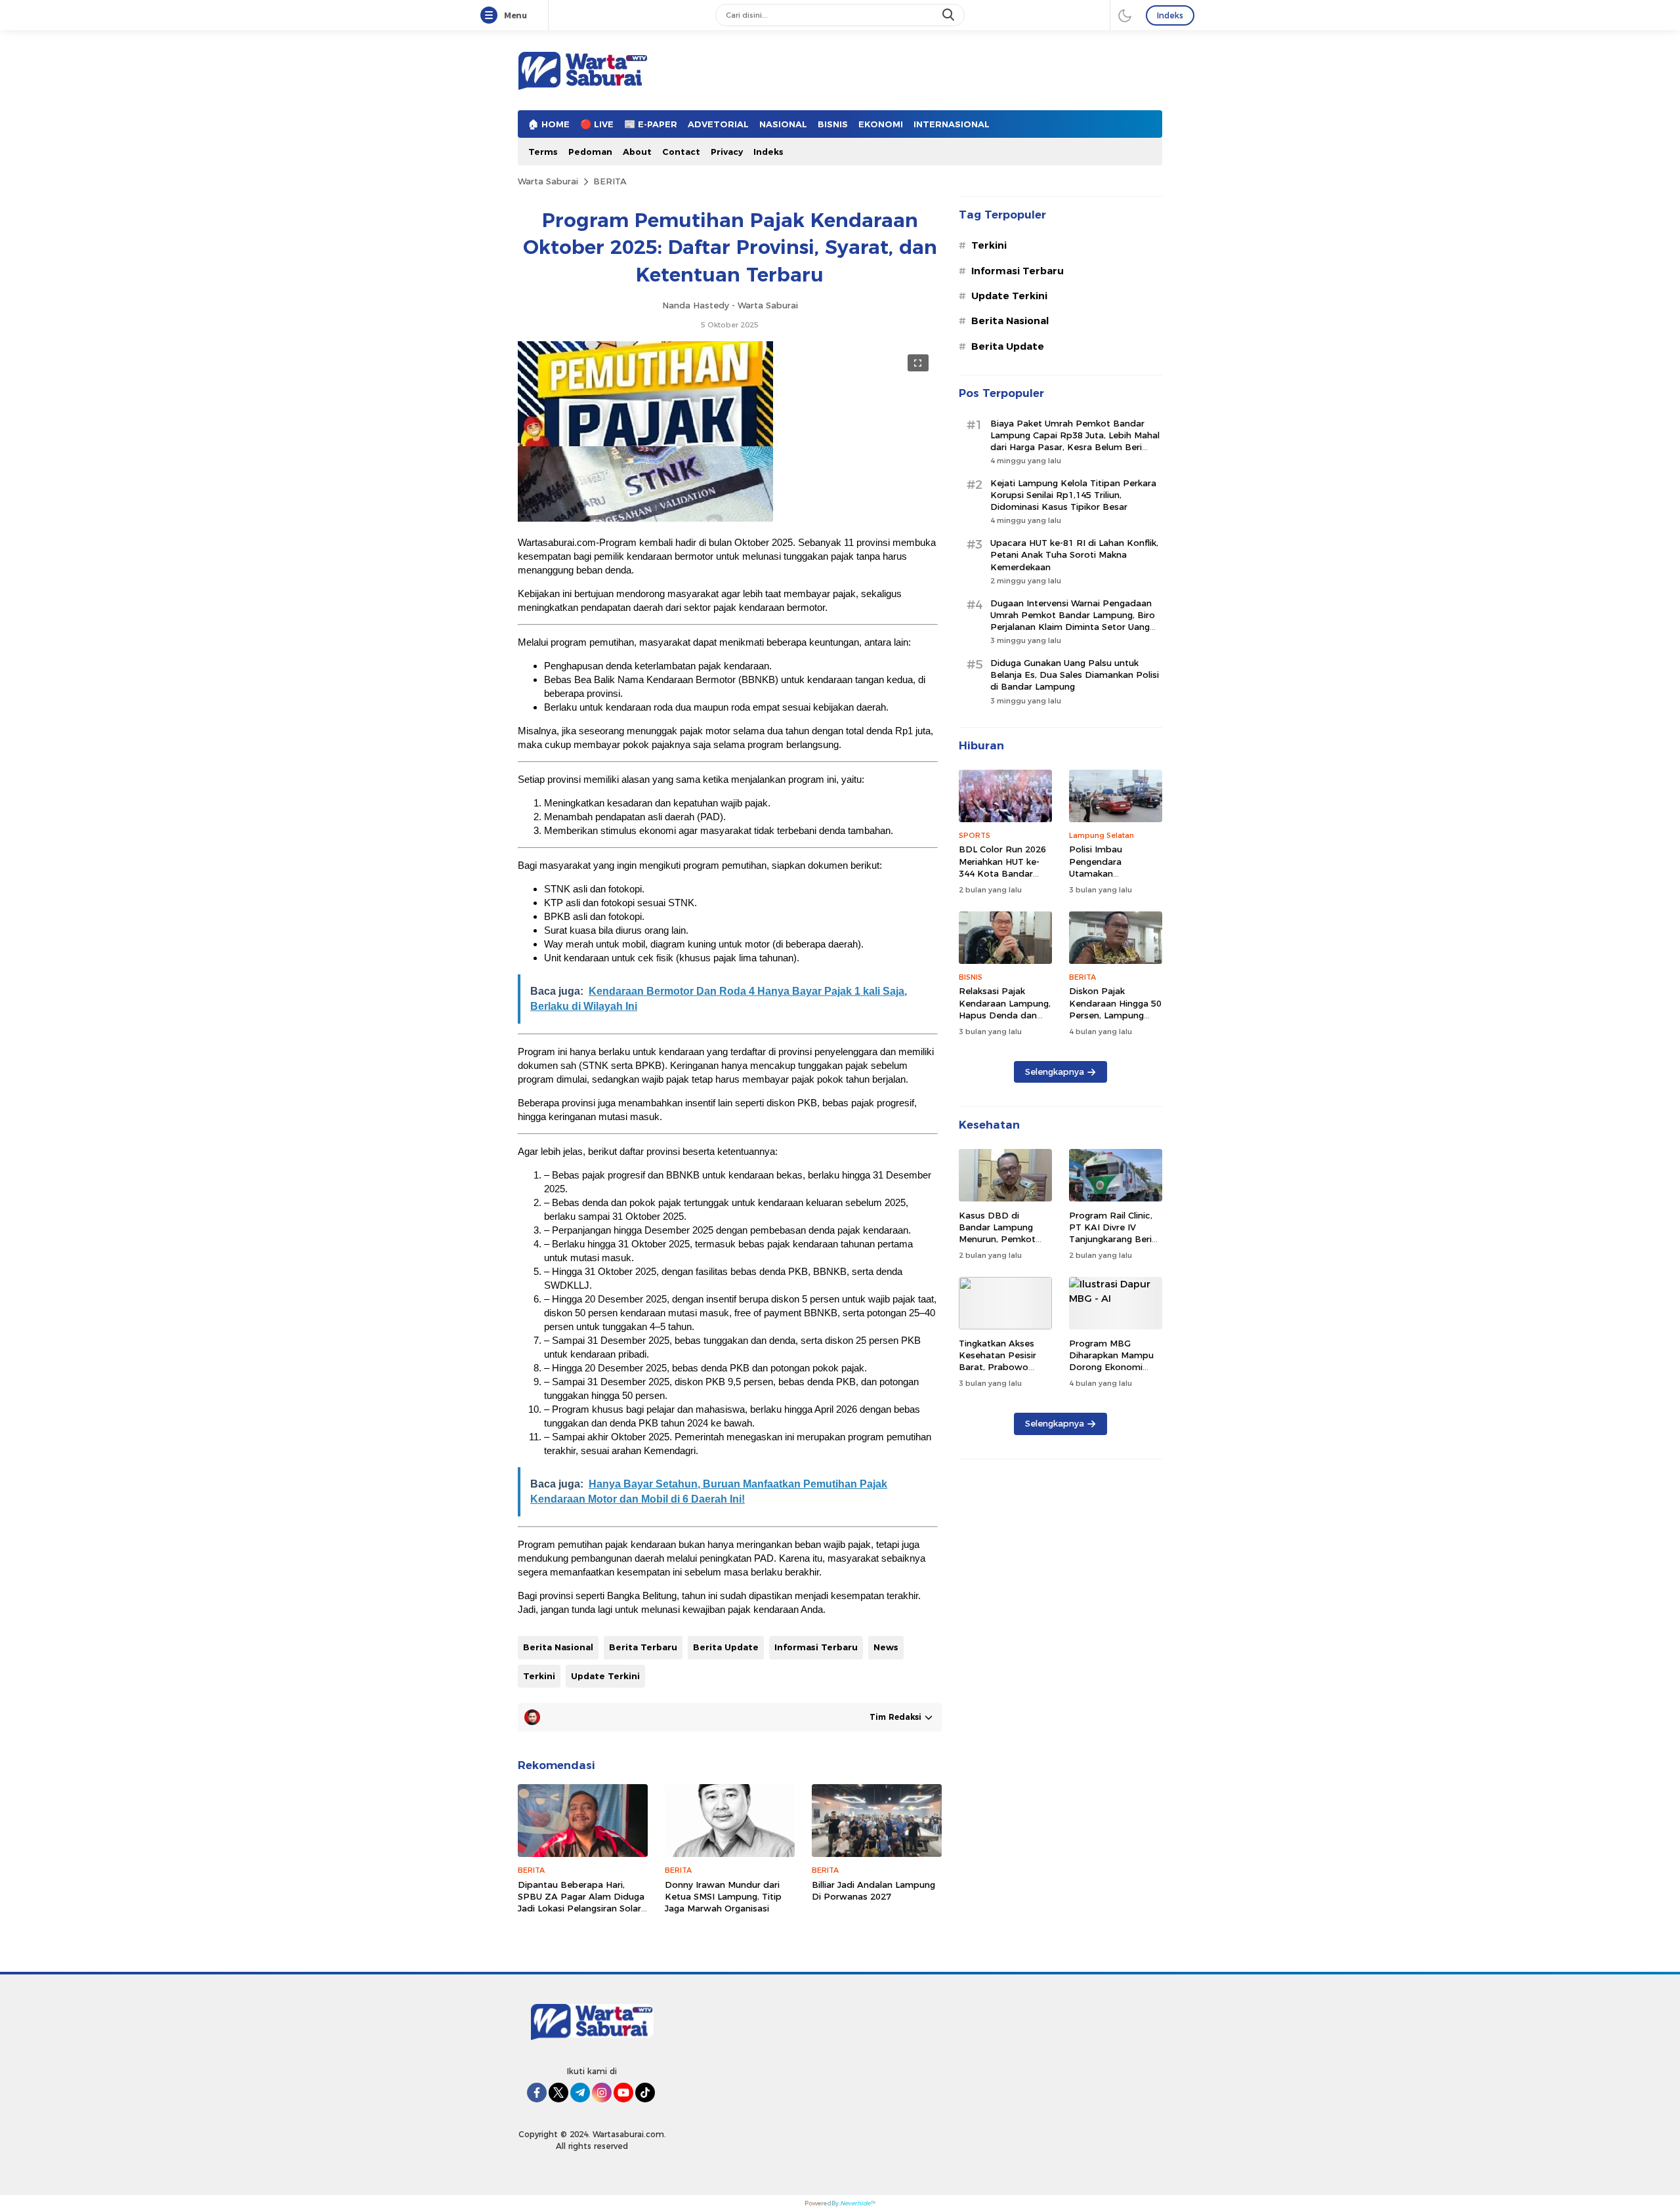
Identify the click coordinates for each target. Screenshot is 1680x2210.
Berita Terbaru (643, 1647)
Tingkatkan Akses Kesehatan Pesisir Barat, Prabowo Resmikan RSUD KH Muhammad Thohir (1001, 1367)
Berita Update (726, 1647)
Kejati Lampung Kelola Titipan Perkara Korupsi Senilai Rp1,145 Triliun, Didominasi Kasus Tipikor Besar (1073, 495)
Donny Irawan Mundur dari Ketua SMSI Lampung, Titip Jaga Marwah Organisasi (723, 1896)
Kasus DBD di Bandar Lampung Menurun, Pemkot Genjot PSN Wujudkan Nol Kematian (997, 1245)
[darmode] (1125, 15)
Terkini (539, 1676)
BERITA (610, 181)
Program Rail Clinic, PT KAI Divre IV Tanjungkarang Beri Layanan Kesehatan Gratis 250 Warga (1111, 1239)
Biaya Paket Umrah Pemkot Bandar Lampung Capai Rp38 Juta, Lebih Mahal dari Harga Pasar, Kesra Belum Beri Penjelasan (1075, 441)
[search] (950, 15)
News (886, 1647)
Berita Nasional (558, 1647)
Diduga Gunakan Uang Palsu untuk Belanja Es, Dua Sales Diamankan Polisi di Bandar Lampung (1075, 675)
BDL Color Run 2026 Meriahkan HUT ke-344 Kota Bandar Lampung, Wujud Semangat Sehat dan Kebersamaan (1004, 879)
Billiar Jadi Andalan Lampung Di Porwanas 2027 (873, 1890)
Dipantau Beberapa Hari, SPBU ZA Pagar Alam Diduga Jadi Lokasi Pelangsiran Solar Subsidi (581, 1903)
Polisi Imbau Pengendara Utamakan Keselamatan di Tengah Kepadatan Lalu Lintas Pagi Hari (1112, 879)
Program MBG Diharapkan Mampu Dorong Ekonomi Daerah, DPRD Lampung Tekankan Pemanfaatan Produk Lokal (1116, 1379)
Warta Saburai (548, 181)
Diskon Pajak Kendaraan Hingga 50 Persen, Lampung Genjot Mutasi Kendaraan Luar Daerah (1115, 1021)
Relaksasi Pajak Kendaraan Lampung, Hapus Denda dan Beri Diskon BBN (1005, 1009)
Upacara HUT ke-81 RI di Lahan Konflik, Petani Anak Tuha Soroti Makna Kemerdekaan (1074, 554)
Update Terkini (605, 1676)
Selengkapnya (1055, 1072)
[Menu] (492, 16)
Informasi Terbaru (816, 1647)
